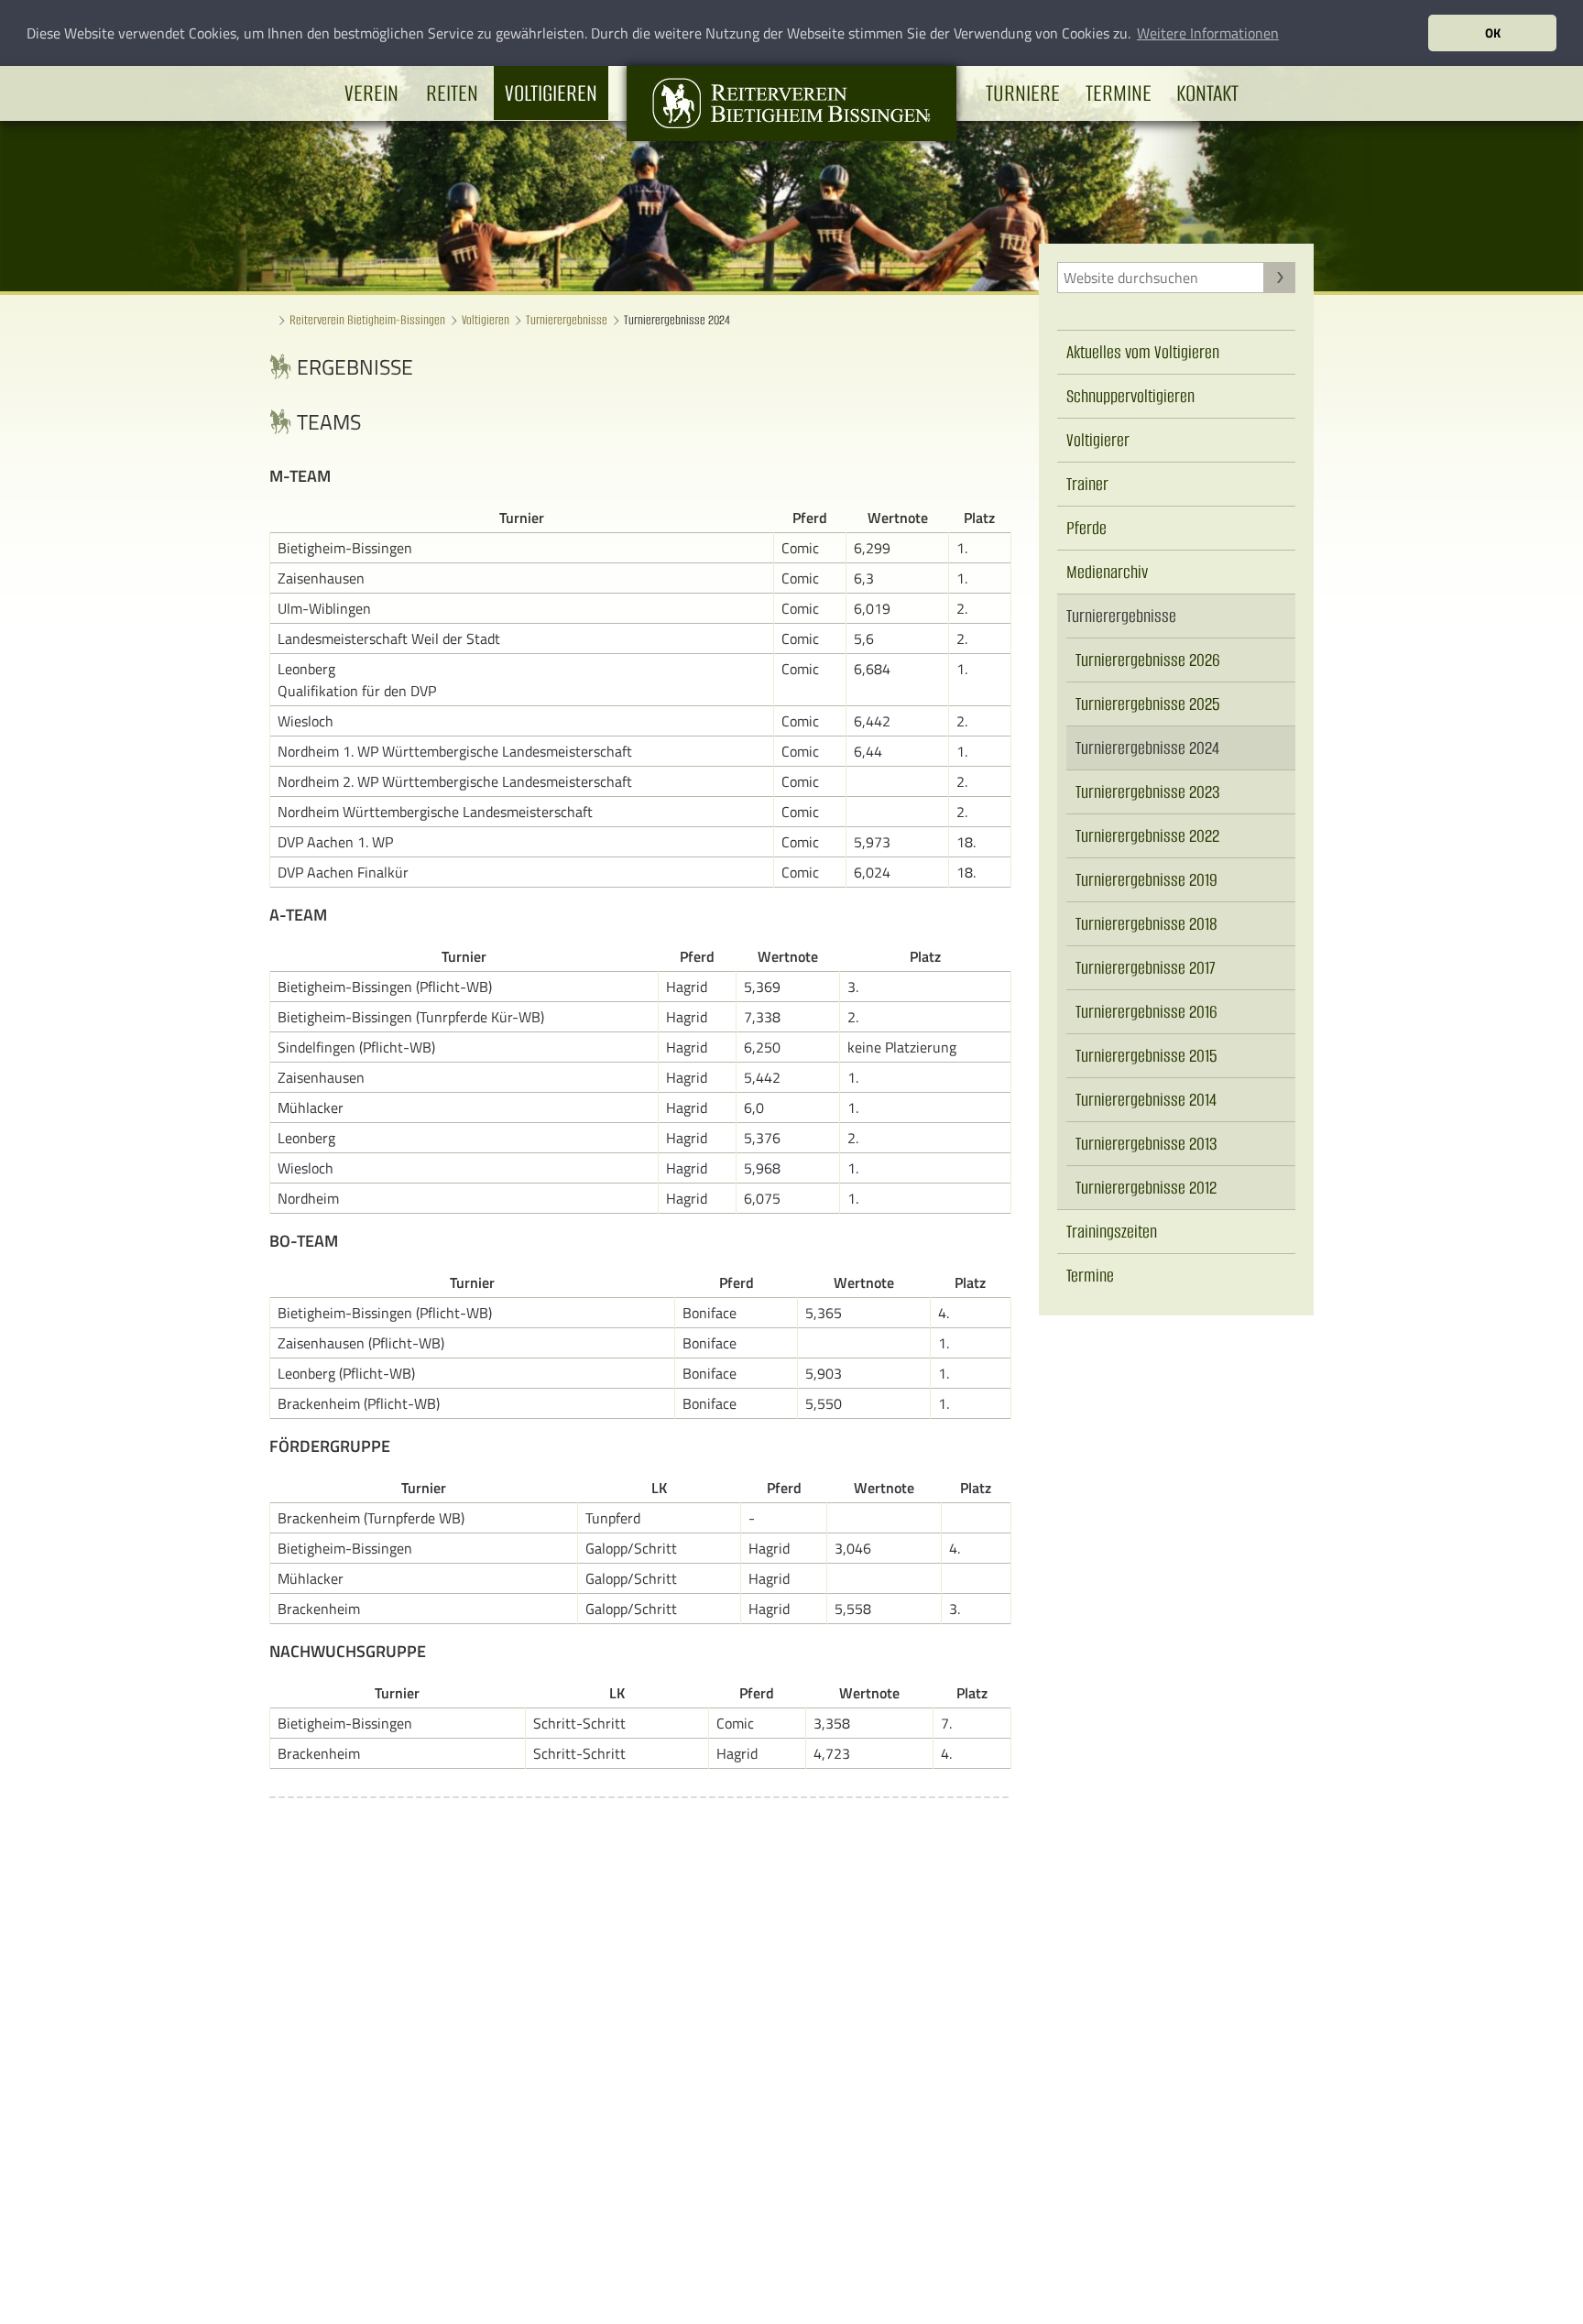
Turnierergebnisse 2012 (1146, 1188)
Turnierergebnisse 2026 (1148, 660)
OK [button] (1493, 33)
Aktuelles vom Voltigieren (1143, 352)
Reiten (452, 93)
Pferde (1086, 528)
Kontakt (1207, 93)
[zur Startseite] (791, 136)
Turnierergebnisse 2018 (1146, 924)
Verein (371, 93)
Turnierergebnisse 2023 (1148, 792)
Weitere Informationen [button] (1208, 33)
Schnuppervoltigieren (1130, 396)
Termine (1119, 93)
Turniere (1023, 93)
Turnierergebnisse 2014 (1146, 1100)
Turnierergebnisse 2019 (1146, 880)
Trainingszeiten (1112, 1232)
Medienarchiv (1107, 572)
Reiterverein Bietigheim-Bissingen (367, 320)
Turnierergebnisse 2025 (1148, 704)
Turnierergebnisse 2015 (1146, 1056)
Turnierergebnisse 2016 (1146, 1012)
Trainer (1087, 484)
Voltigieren (551, 93)
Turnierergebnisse (567, 320)
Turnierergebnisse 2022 (1147, 836)
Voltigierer (1098, 440)
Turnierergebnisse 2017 (1146, 968)
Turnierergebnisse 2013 (1146, 1144)
